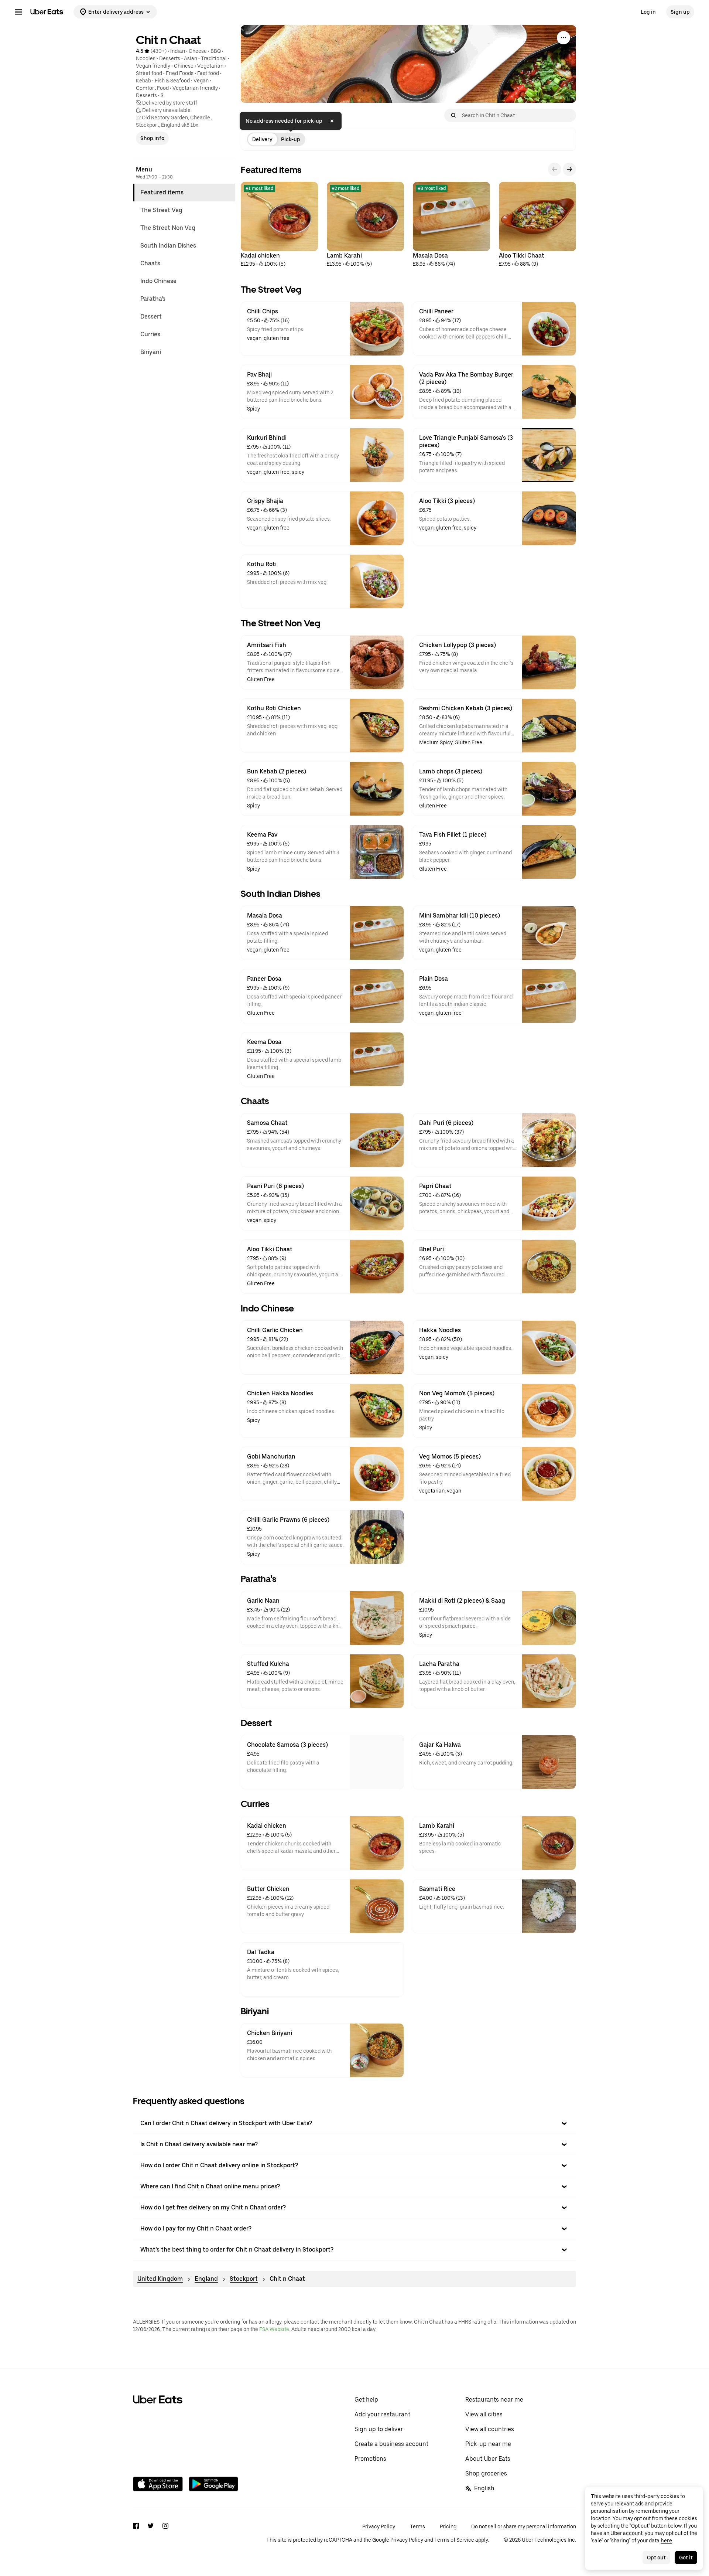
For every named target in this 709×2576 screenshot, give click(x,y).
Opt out (656, 2558)
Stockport (244, 2279)
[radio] (262, 139)
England (206, 2279)
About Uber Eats (488, 2459)
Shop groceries (486, 2473)
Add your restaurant (382, 2414)
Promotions (370, 2459)
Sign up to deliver (379, 2429)
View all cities (484, 2414)
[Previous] (555, 169)
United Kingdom (160, 2279)
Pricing (448, 2526)
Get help (366, 2400)
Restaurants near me (494, 2400)
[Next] (569, 169)
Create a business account (391, 2444)
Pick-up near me (488, 2444)
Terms (417, 2526)
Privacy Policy (379, 2526)
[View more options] (564, 38)
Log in (648, 12)
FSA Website (274, 2329)
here (666, 2541)
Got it (686, 2558)
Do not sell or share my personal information (524, 2526)
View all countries (490, 2429)
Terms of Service (454, 2540)
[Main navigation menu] (18, 12)
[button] (354, 2123)
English (484, 2488)
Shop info (152, 138)
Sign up (680, 12)
